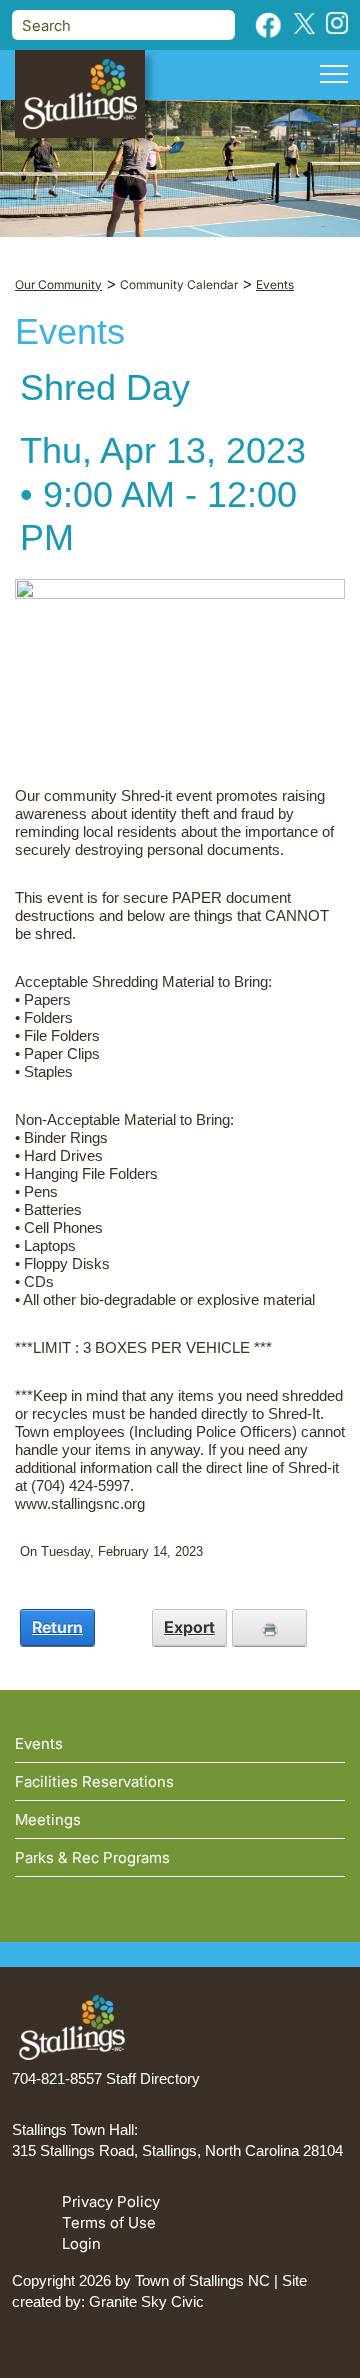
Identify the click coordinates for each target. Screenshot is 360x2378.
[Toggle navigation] (334, 77)
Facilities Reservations (94, 1781)
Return (57, 1627)
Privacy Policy (111, 2201)
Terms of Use (109, 2222)
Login (81, 2243)
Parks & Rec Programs (92, 1857)
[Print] (269, 1627)
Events (39, 1743)
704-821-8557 (57, 2078)
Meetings (48, 1819)
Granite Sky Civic (146, 2301)
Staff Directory (153, 2078)
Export (189, 1627)
